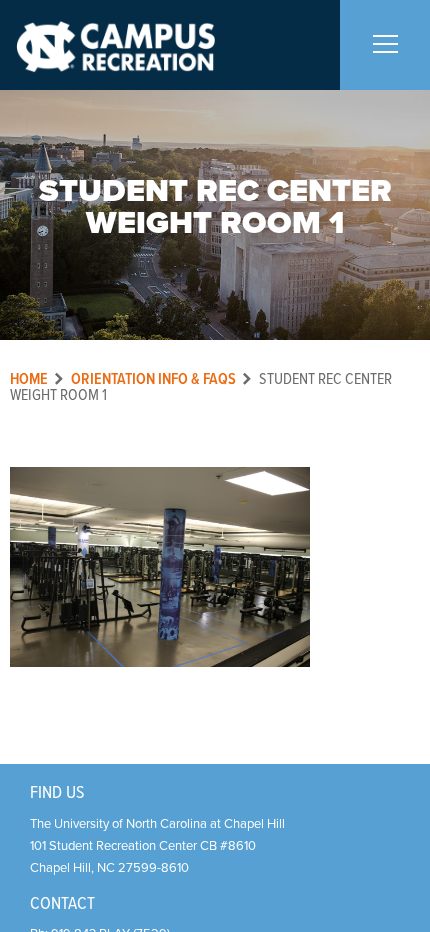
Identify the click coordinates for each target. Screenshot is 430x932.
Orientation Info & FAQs (153, 379)
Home (29, 379)
